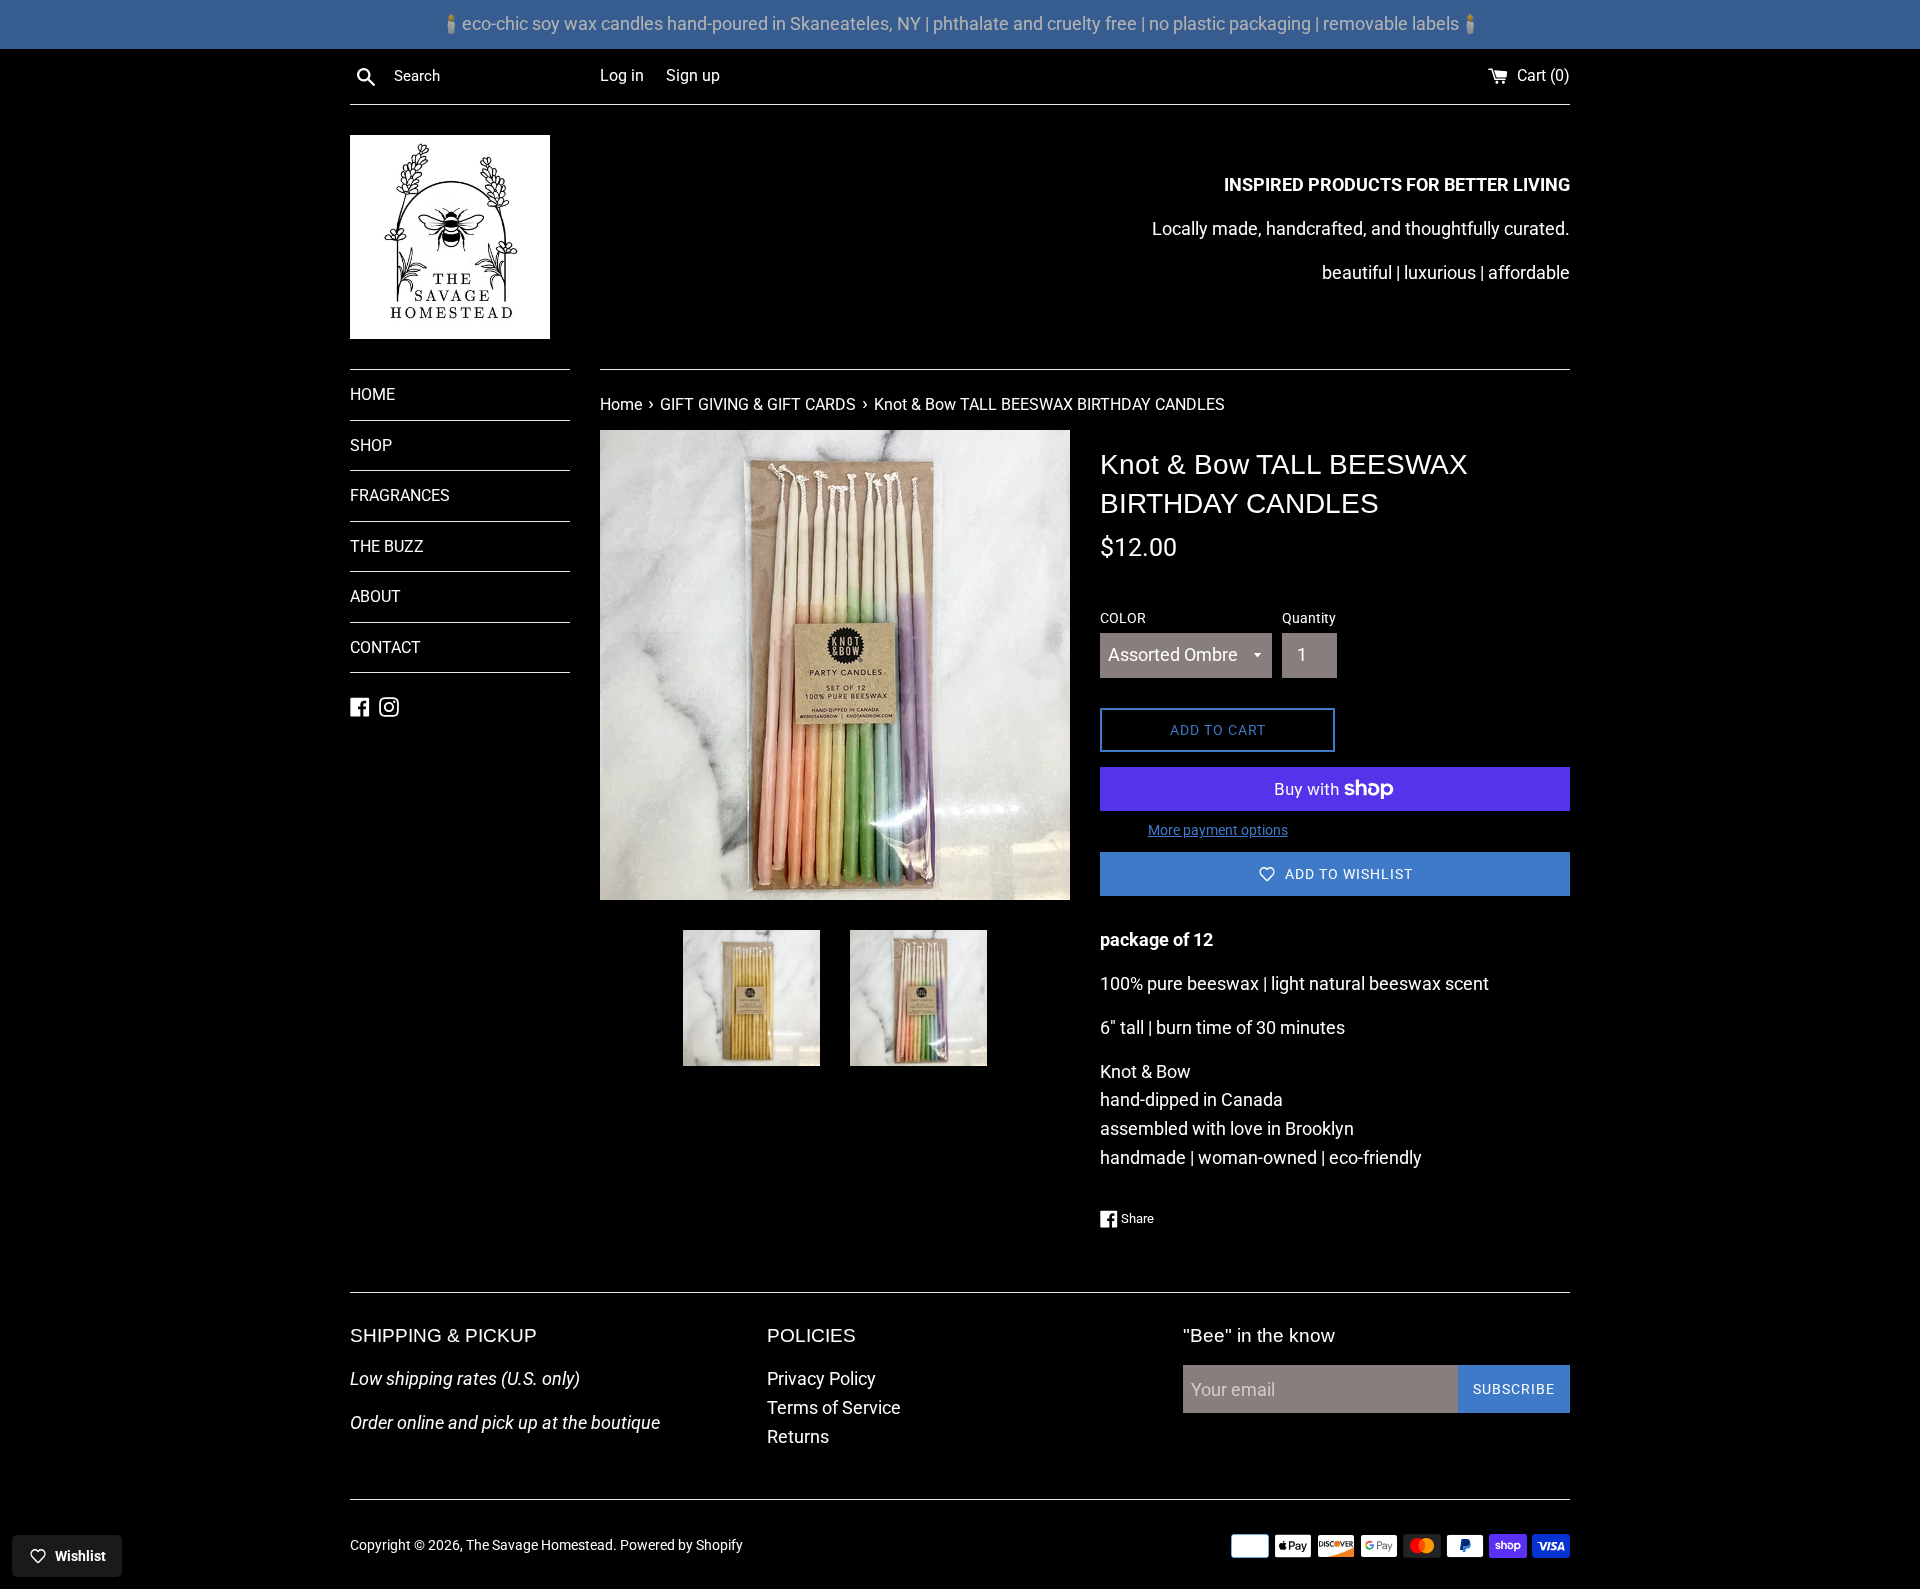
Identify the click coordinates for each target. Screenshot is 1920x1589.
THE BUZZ (387, 546)
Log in (622, 75)
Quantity (1309, 618)
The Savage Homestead (539, 1545)
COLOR (1123, 618)
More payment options (1218, 830)
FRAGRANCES (400, 495)
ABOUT (375, 596)
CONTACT (385, 647)
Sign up (693, 75)
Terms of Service (834, 1407)
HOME (372, 394)
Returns (798, 1436)
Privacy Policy (821, 1378)
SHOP (371, 445)
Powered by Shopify (681, 1545)
